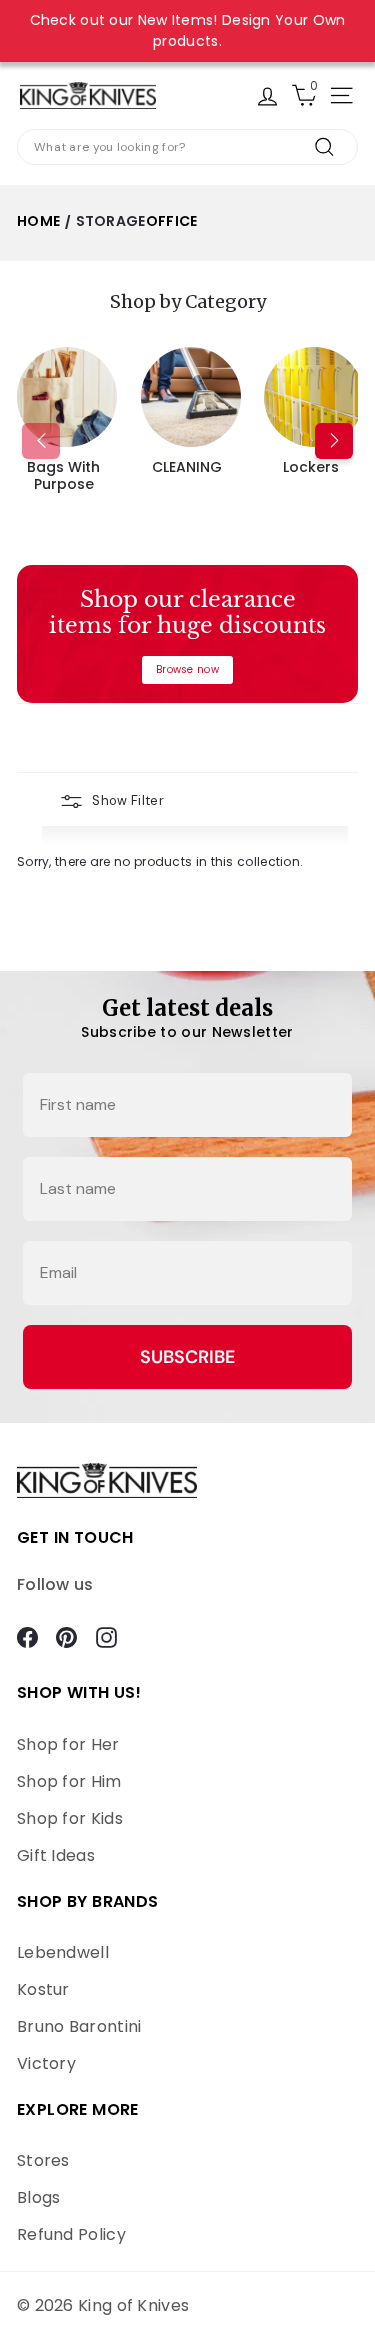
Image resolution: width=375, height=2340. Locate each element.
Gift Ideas (56, 1855)
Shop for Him (69, 1781)
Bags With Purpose (63, 475)
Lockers (311, 467)
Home (38, 221)
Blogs (39, 2197)
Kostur (43, 1989)
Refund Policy (71, 2234)
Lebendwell (63, 1952)
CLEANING (187, 467)
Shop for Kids (70, 1818)
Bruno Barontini (79, 2026)
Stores (43, 2160)
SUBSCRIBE (187, 1357)
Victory (46, 2063)
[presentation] (41, 441)
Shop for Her (68, 1744)
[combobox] (187, 147)
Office (172, 221)
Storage (111, 221)
